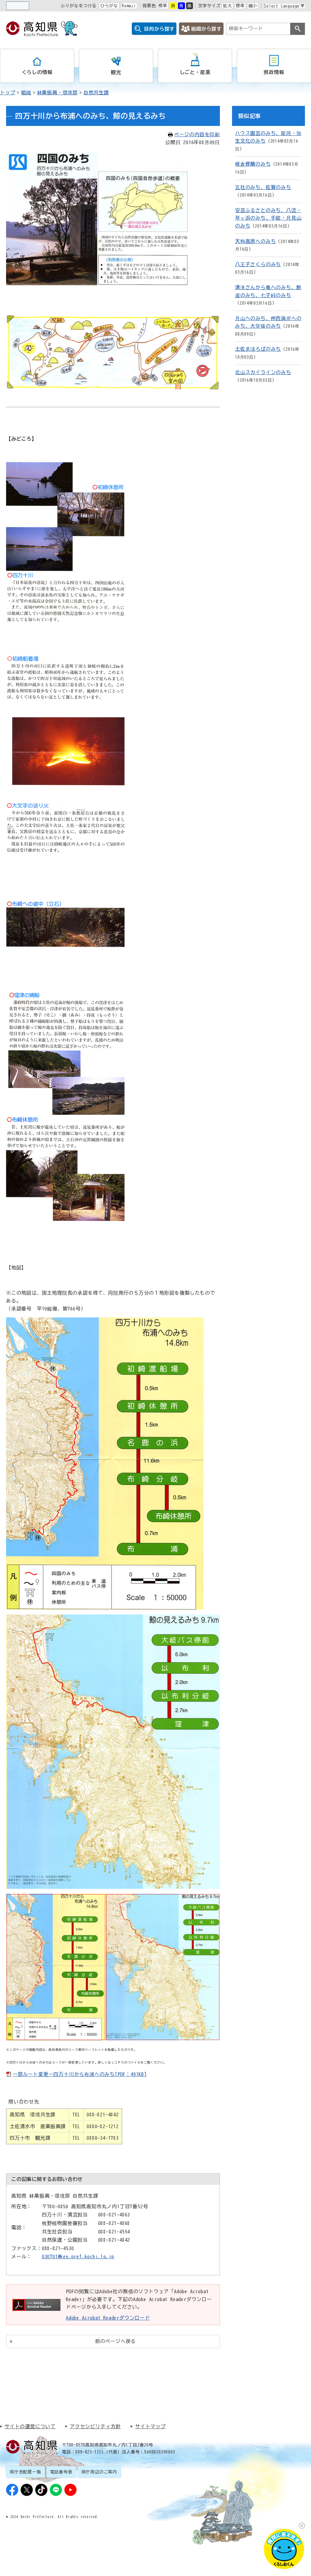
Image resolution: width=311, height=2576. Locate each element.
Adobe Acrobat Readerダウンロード (108, 2318)
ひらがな (109, 6)
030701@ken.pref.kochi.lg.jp (78, 2257)
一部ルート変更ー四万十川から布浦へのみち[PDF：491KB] (80, 2074)
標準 (163, 6)
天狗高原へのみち (255, 241)
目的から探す (159, 29)
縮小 (253, 6)
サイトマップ (150, 2426)
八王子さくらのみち (258, 264)
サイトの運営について (30, 2426)
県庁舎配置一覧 (26, 2472)
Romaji (129, 6)
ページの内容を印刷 (197, 134)
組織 (26, 93)
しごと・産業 (195, 72)
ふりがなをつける (78, 6)
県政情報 (274, 72)
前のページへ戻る (115, 2341)
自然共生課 (96, 93)
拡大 (227, 6)
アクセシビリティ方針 (95, 2426)
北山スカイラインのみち (263, 372)
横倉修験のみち (253, 164)
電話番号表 (61, 2472)
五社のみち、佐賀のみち (263, 187)
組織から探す (206, 29)
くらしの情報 (37, 72)
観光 (116, 72)
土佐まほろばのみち (258, 349)
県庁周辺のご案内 (99, 2472)
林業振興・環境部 (57, 93)
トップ (8, 93)
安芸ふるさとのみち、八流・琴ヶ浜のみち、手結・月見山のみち (268, 218)
